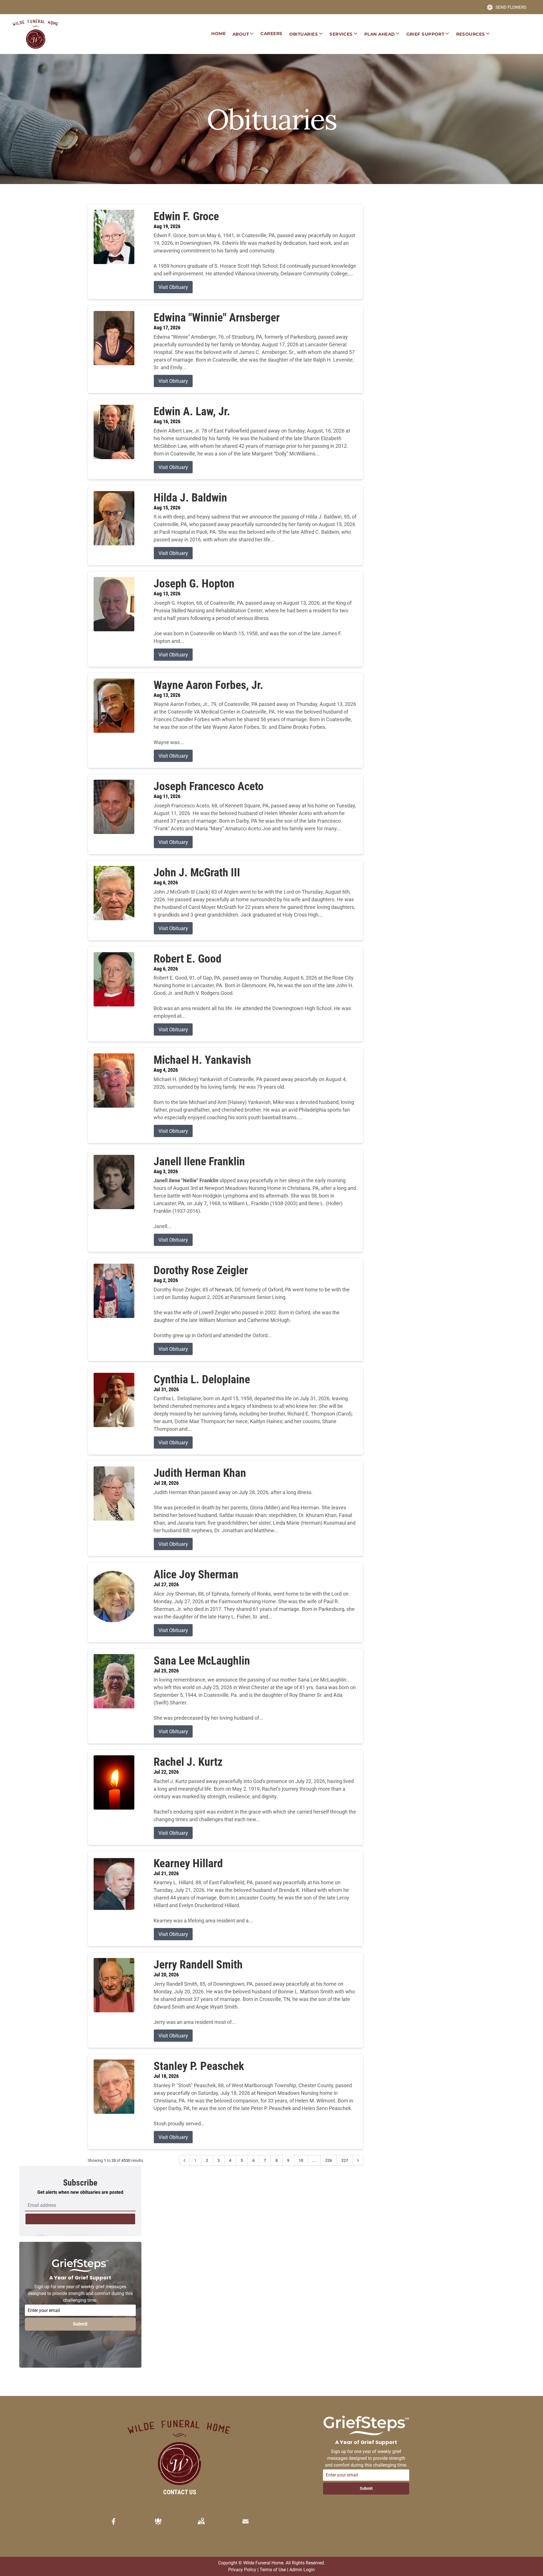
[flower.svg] (158, 2521)
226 (329, 2160)
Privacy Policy (242, 2570)
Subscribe (80, 2219)
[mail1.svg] (245, 2521)
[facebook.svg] (114, 2521)
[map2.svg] (201, 2521)
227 (345, 2160)
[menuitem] (218, 34)
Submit (80, 2324)
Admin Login (302, 2570)
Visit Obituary (173, 287)
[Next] (358, 2160)
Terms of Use (273, 2570)
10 (301, 2160)
